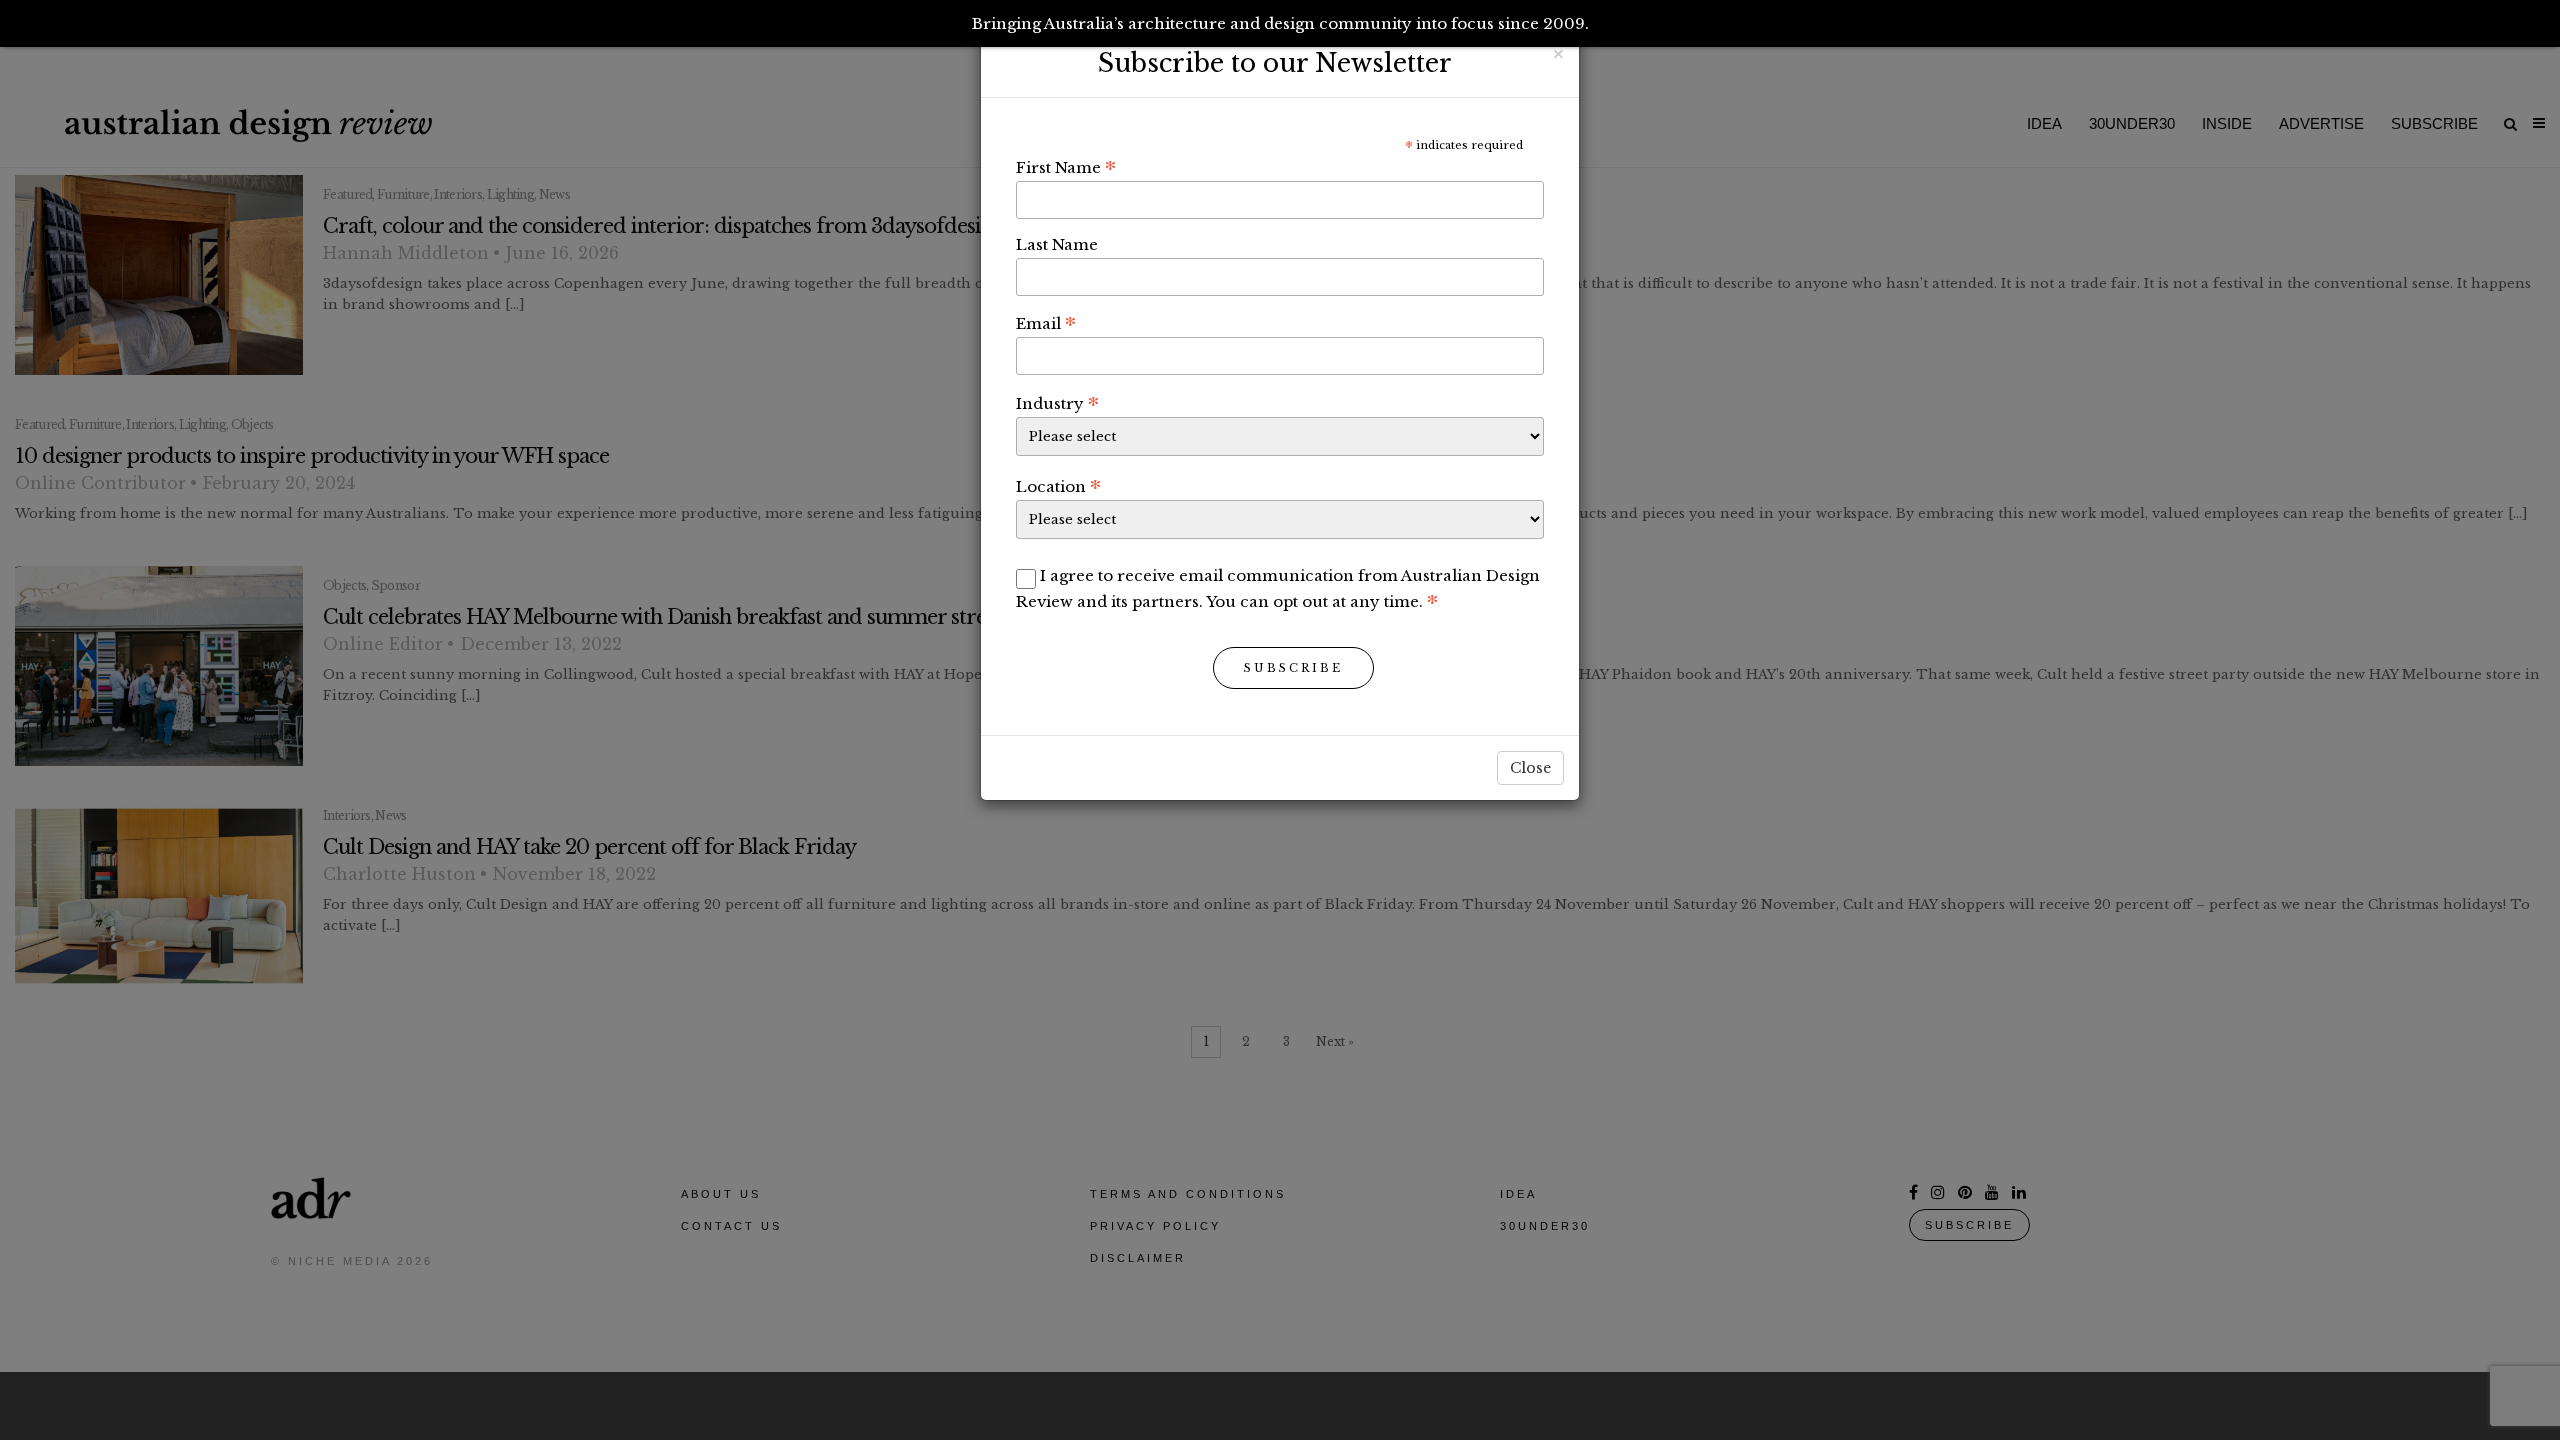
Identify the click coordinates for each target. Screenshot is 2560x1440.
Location (1058, 486)
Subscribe (1293, 668)
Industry (1057, 403)
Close (1530, 768)
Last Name (1057, 244)
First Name (1066, 167)
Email (1046, 323)
